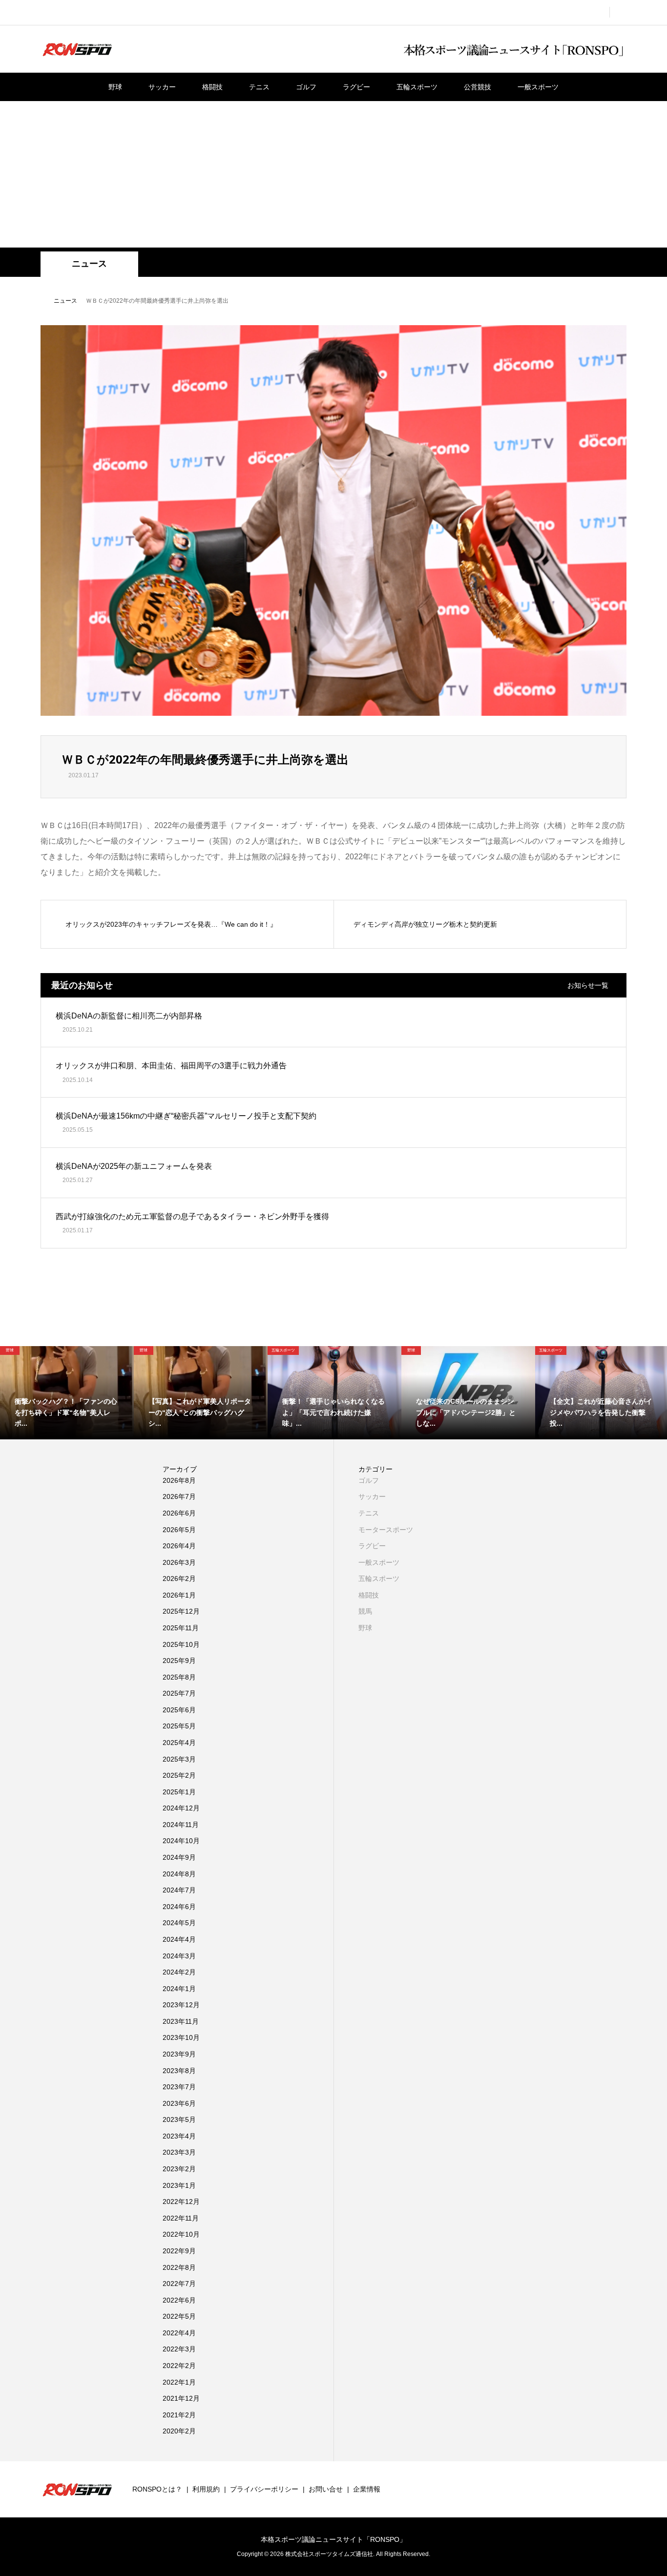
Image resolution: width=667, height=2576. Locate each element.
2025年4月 (179, 1743)
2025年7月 (179, 1693)
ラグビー (356, 87)
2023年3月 (179, 2152)
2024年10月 (181, 1841)
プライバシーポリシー (264, 2489)
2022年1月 (179, 2382)
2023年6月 (179, 2103)
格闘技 (212, 87)
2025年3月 (179, 1759)
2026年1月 (179, 1595)
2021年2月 (179, 2415)
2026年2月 (179, 1579)
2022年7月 (179, 2284)
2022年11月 (181, 2218)
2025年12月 (181, 1611)
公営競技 (478, 87)
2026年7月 (179, 1496)
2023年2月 (179, 2169)
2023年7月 (179, 2087)
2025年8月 (179, 1677)
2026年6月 (179, 1513)
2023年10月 (181, 2037)
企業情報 (367, 2489)
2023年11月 (181, 2021)
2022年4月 (179, 2333)
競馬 (365, 1611)
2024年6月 (179, 1907)
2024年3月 (179, 1956)
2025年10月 (181, 1644)
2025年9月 (179, 1661)
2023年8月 (179, 2071)
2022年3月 (179, 2349)
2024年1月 (179, 1989)
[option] (67, 1393)
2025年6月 (179, 1710)
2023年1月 (179, 2185)
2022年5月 (179, 2316)
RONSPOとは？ (157, 2489)
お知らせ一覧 (588, 985)
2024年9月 (179, 1857)
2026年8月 (179, 1480)
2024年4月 (179, 1939)
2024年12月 (181, 1808)
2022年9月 (179, 2251)
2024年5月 (179, 1923)
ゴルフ (306, 87)
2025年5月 (179, 1726)
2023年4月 (179, 2136)
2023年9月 (179, 2054)
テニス (259, 87)
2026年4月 (179, 1546)
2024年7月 (179, 1890)
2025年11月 (181, 1628)
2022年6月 (179, 2300)
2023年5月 (179, 2119)
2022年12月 (181, 2202)
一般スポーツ (538, 87)
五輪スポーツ (417, 87)
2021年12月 (181, 2398)
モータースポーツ (386, 1530)
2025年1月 (179, 1792)
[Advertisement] (333, 174)
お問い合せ (326, 2489)
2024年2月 (179, 1972)
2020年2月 (179, 2431)
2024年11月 (181, 1825)
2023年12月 (181, 2005)
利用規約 (206, 2489)
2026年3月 (179, 1562)
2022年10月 (181, 2234)
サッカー (162, 87)
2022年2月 (179, 2366)
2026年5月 (179, 1530)
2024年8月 (179, 1874)
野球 (115, 87)
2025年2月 (179, 1775)
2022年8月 (179, 2267)
